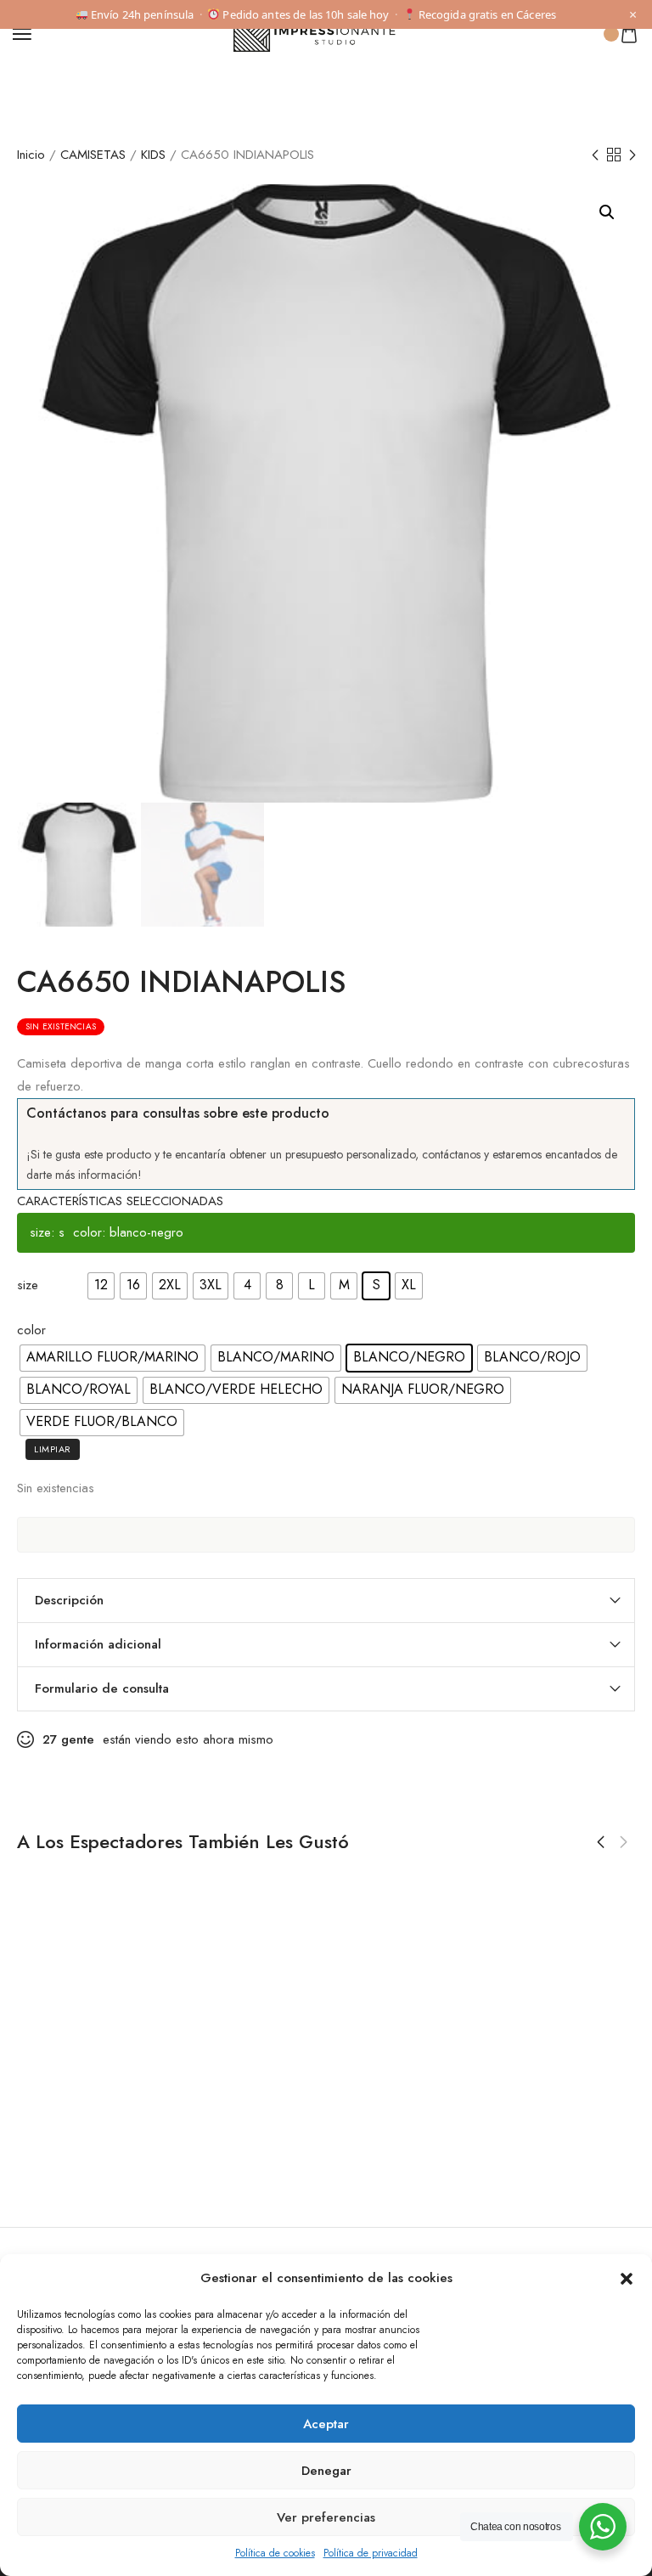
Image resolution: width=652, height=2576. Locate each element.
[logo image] (318, 32)
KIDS (153, 155)
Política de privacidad (371, 2553)
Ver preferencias (326, 2517)
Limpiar (53, 1449)
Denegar (326, 2471)
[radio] (101, 1286)
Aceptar (326, 2424)
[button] (627, 2279)
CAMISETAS (93, 155)
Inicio (31, 155)
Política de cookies (275, 2553)
